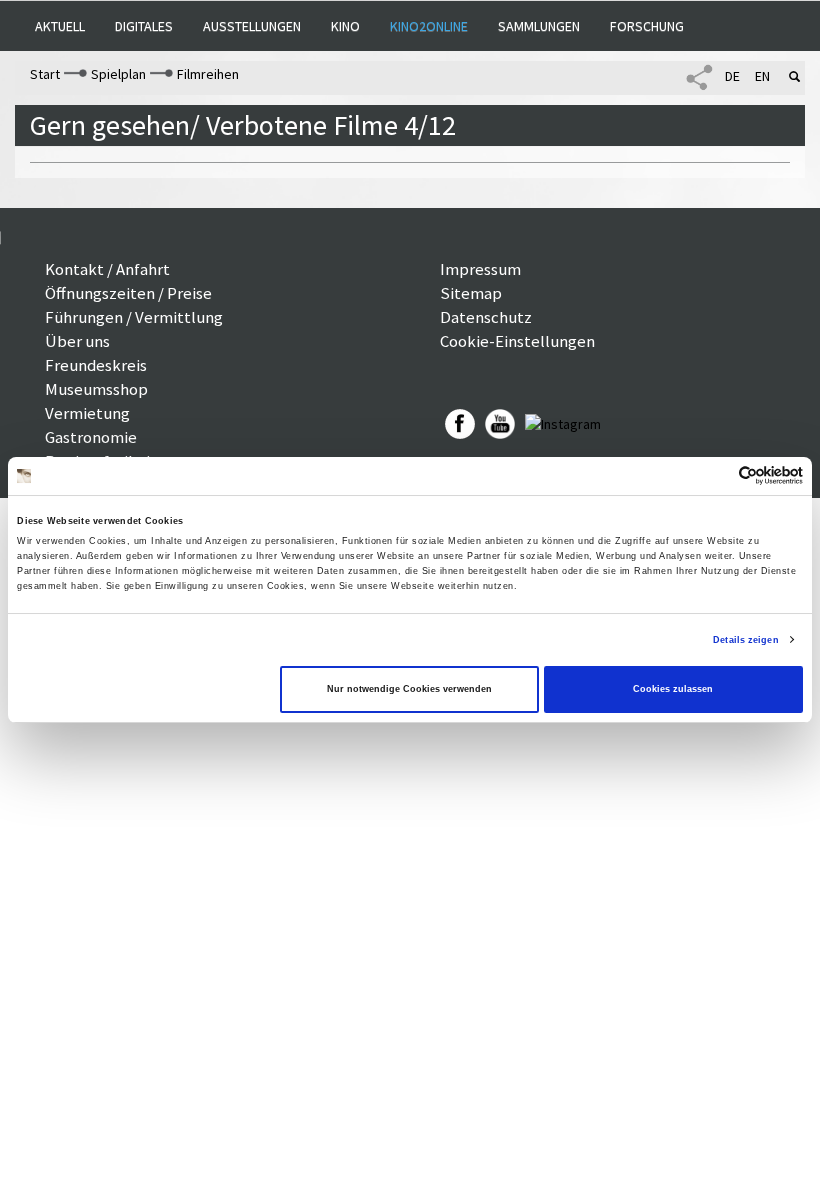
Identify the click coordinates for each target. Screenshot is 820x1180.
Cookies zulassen (673, 689)
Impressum (480, 269)
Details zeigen (745, 640)
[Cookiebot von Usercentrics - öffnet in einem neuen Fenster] (715, 475)
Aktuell (60, 26)
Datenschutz (486, 317)
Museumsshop (96, 389)
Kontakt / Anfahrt (107, 269)
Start (45, 74)
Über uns (77, 341)
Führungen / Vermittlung (134, 317)
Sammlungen (539, 26)
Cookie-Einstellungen (517, 341)
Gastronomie (91, 437)
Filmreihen (208, 74)
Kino (345, 26)
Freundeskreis (96, 365)
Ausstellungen (252, 26)
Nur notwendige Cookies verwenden (409, 689)
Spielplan (118, 74)
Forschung (647, 26)
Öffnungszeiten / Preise (128, 293)
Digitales (144, 26)
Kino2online (429, 26)
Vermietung (87, 413)
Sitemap (471, 293)
